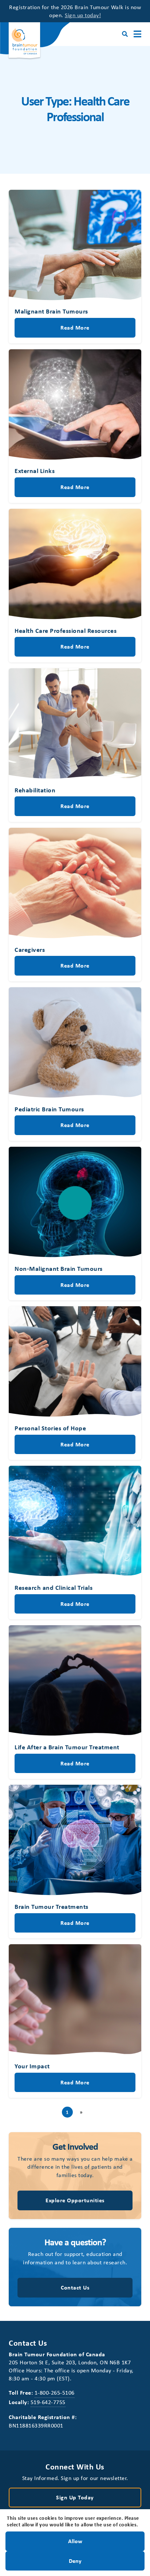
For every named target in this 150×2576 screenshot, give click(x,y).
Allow (75, 2541)
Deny (75, 2560)
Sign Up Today (75, 2497)
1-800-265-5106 (55, 2392)
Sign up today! (83, 15)
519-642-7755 (48, 2402)
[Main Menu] (137, 34)
